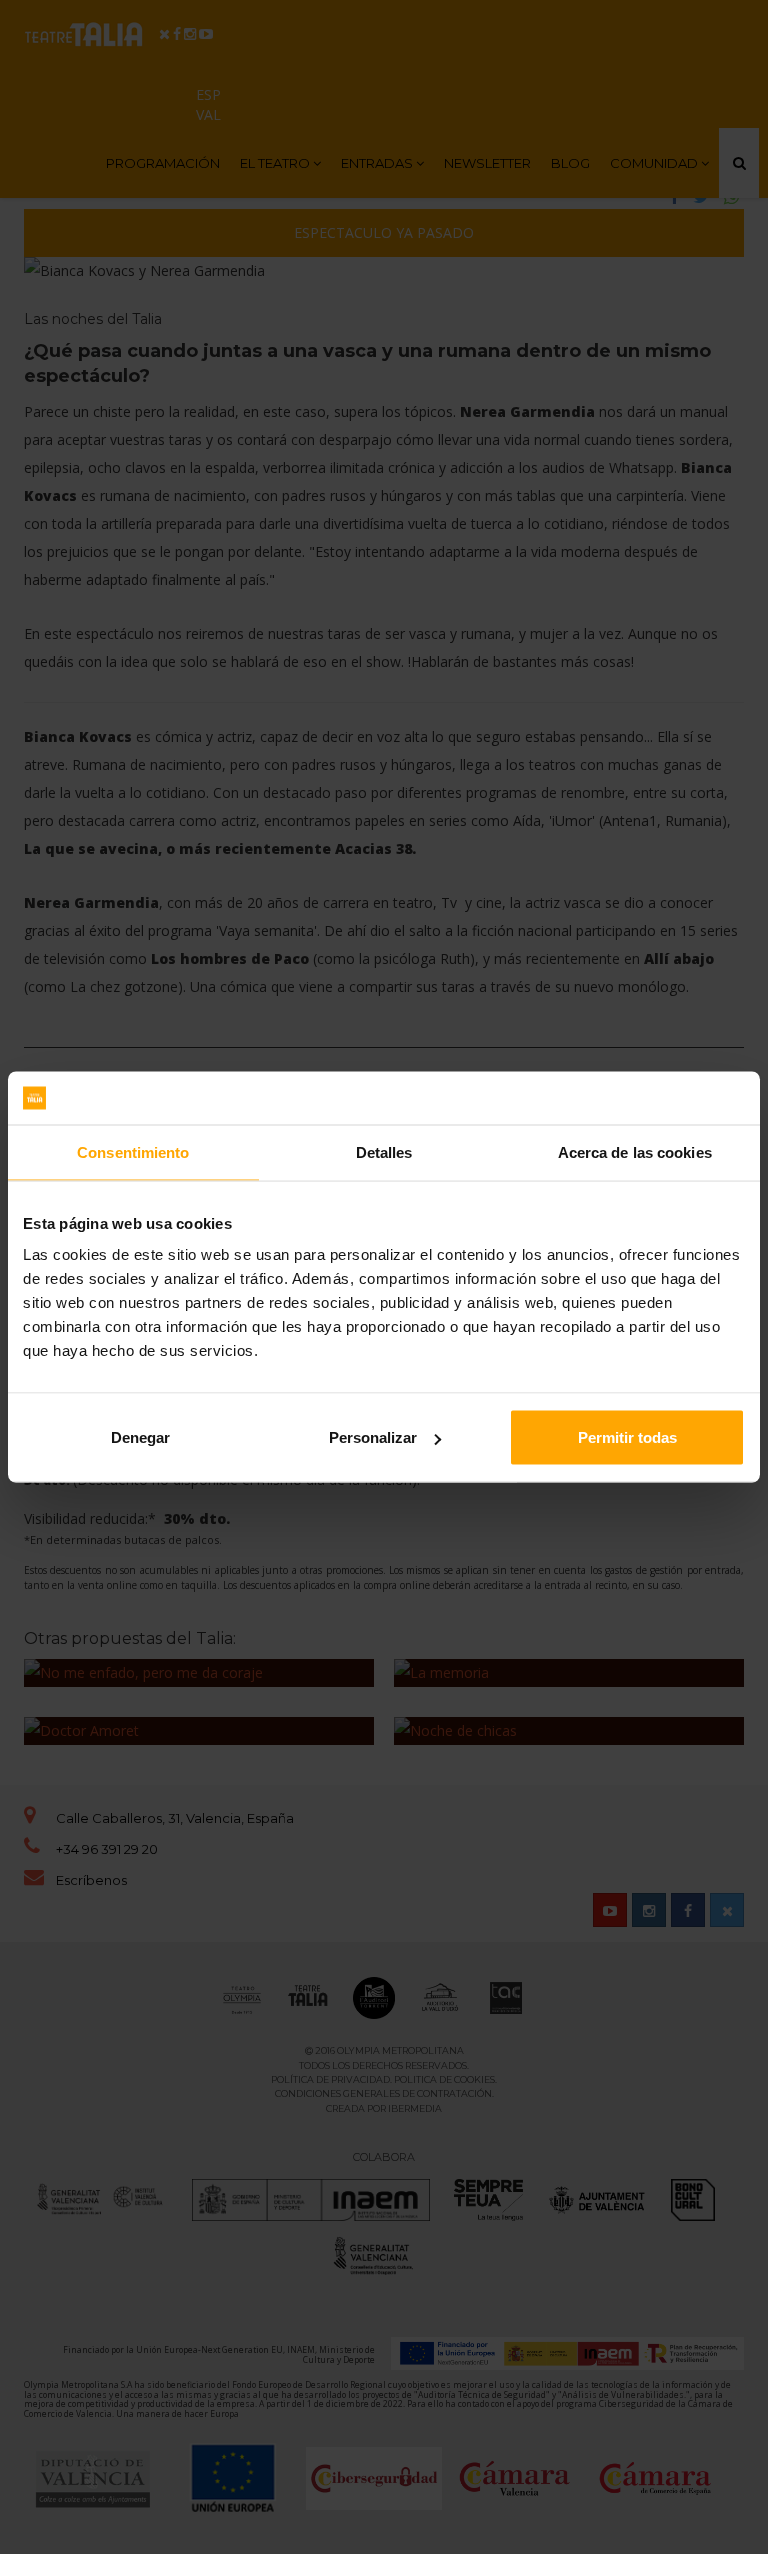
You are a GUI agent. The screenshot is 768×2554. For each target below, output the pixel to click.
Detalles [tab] (384, 1151)
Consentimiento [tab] (133, 1151)
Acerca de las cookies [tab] (635, 1151)
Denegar (140, 1437)
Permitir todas (627, 1437)
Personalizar (373, 1437)
